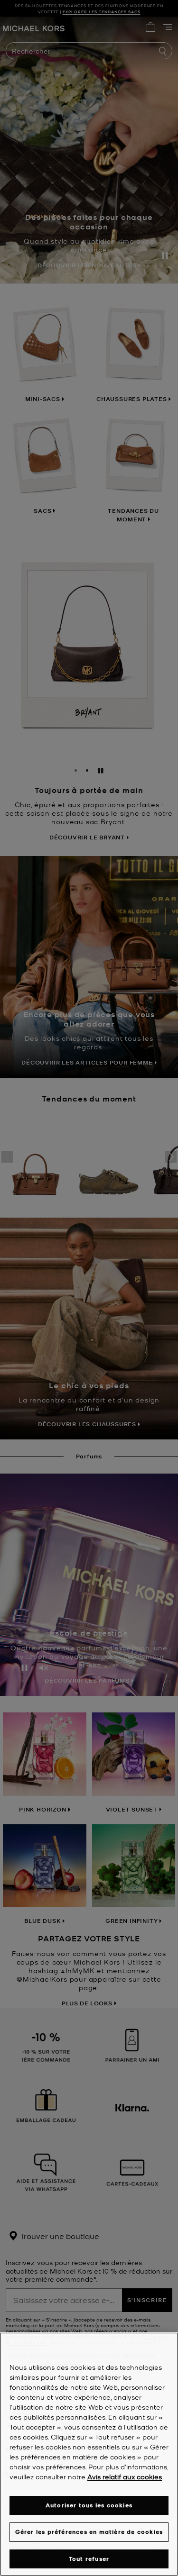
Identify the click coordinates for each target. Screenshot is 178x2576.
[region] (89, 2454)
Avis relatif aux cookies (125, 2476)
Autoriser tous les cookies (89, 2505)
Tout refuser (89, 2559)
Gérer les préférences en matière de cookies (89, 2532)
